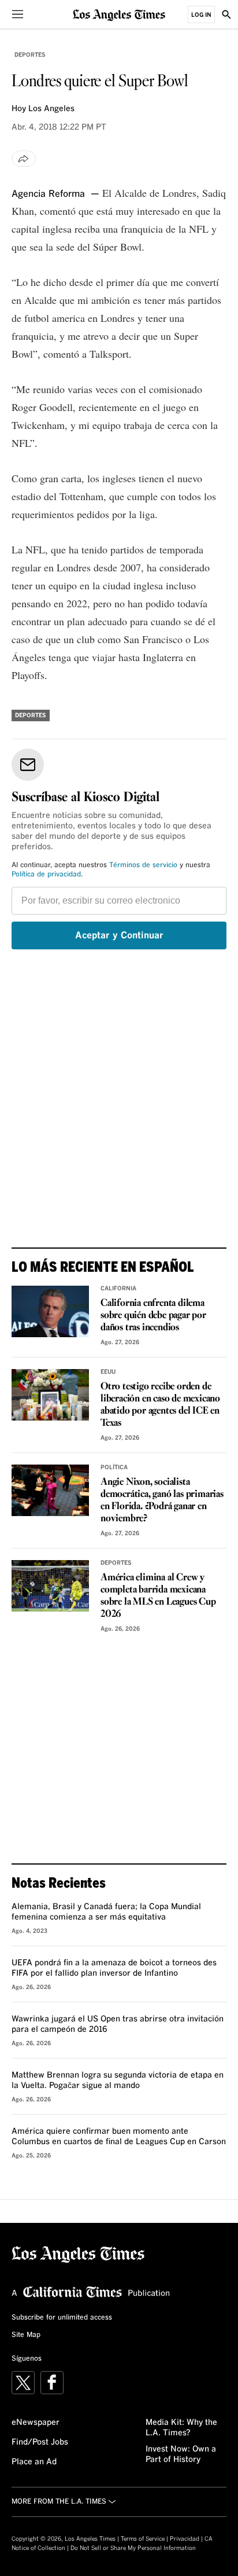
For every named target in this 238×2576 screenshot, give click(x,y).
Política (114, 1467)
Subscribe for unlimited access (62, 2318)
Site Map (26, 2335)
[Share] (24, 159)
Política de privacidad (46, 875)
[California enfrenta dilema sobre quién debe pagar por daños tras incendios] (50, 1311)
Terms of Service (143, 2539)
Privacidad (185, 2539)
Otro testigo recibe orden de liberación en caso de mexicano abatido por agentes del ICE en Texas (160, 1405)
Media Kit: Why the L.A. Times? (181, 2428)
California (118, 1289)
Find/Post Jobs (40, 2442)
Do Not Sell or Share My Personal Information (133, 2548)
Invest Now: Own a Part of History (181, 2454)
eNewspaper (36, 2423)
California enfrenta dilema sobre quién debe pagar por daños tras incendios (153, 1315)
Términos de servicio (143, 865)
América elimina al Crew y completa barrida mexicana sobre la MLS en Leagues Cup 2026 (158, 1596)
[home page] (119, 14)
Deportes (30, 55)
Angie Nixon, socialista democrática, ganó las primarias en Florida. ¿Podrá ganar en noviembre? (162, 1500)
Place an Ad (34, 2462)
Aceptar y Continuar (119, 935)
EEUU (108, 1372)
